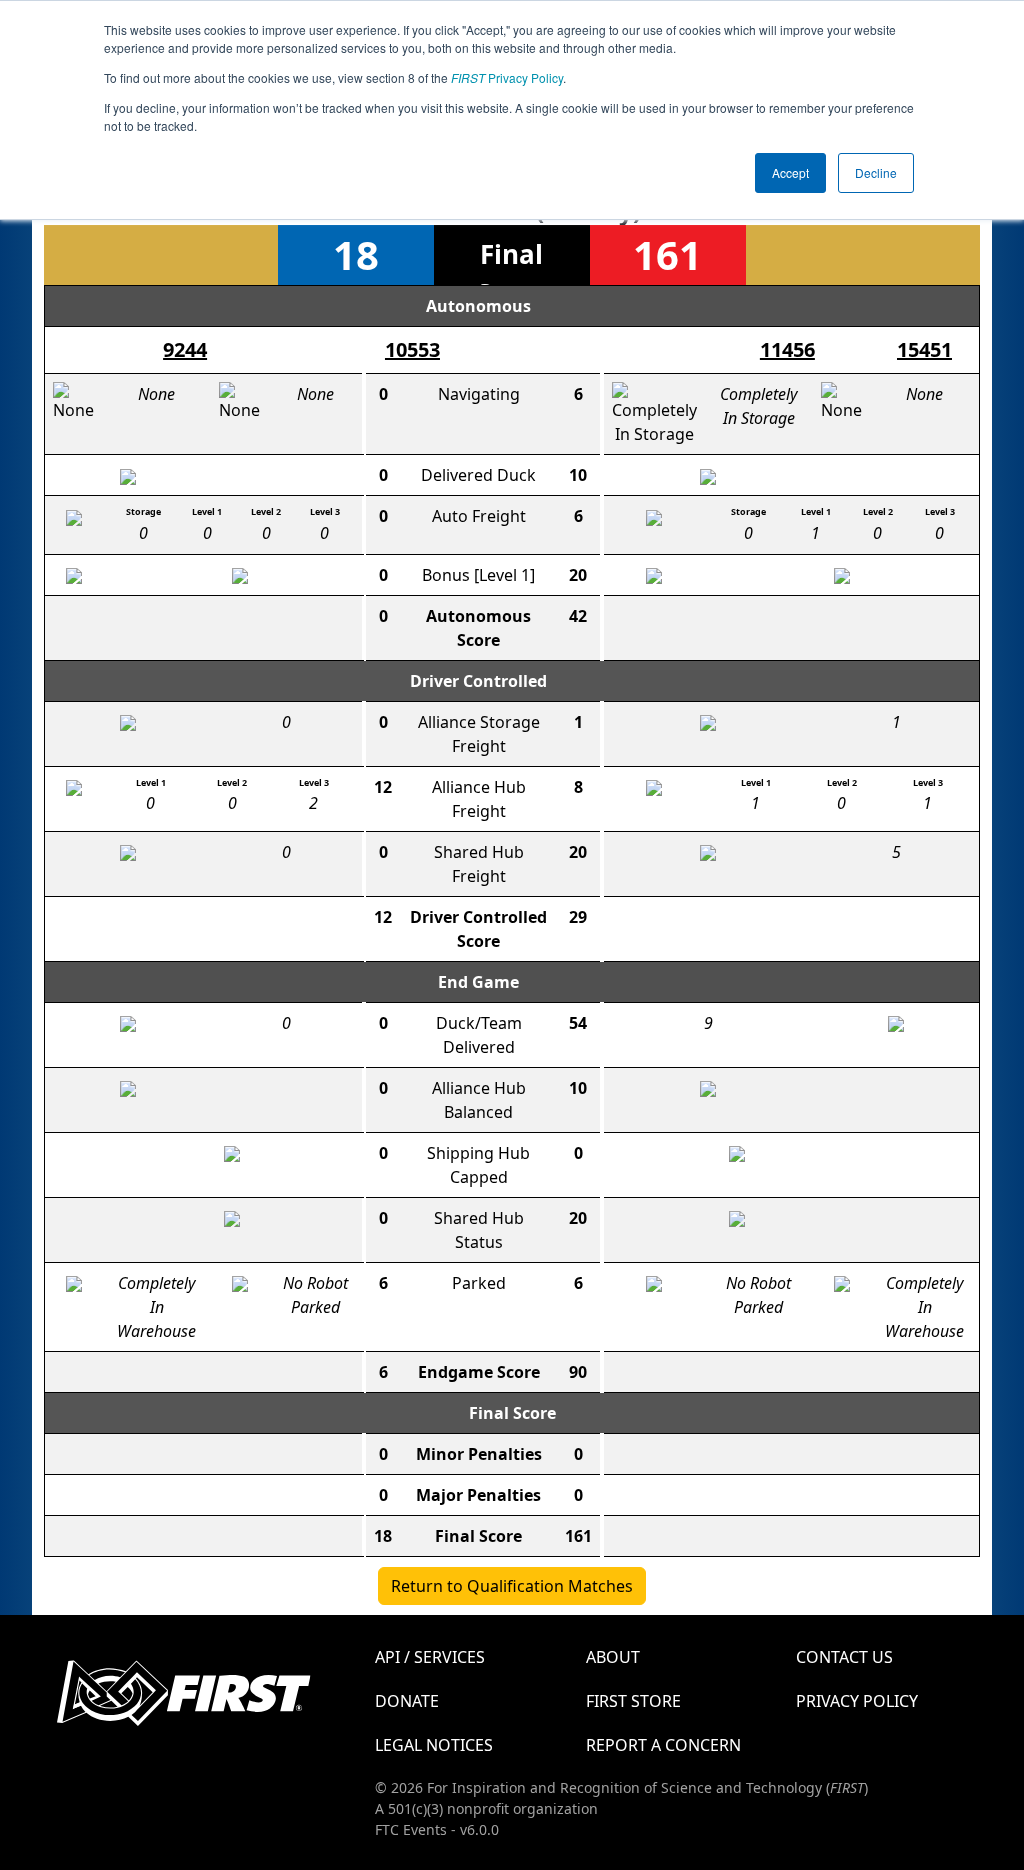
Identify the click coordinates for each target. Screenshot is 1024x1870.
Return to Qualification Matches (512, 1586)
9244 (185, 349)
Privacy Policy (507, 77)
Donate (407, 1701)
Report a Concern (663, 1745)
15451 (924, 349)
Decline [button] (876, 172)
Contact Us (844, 1657)
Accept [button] (790, 172)
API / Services (430, 1657)
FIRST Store (633, 1701)
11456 (787, 349)
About (613, 1657)
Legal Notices (434, 1745)
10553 (412, 349)
